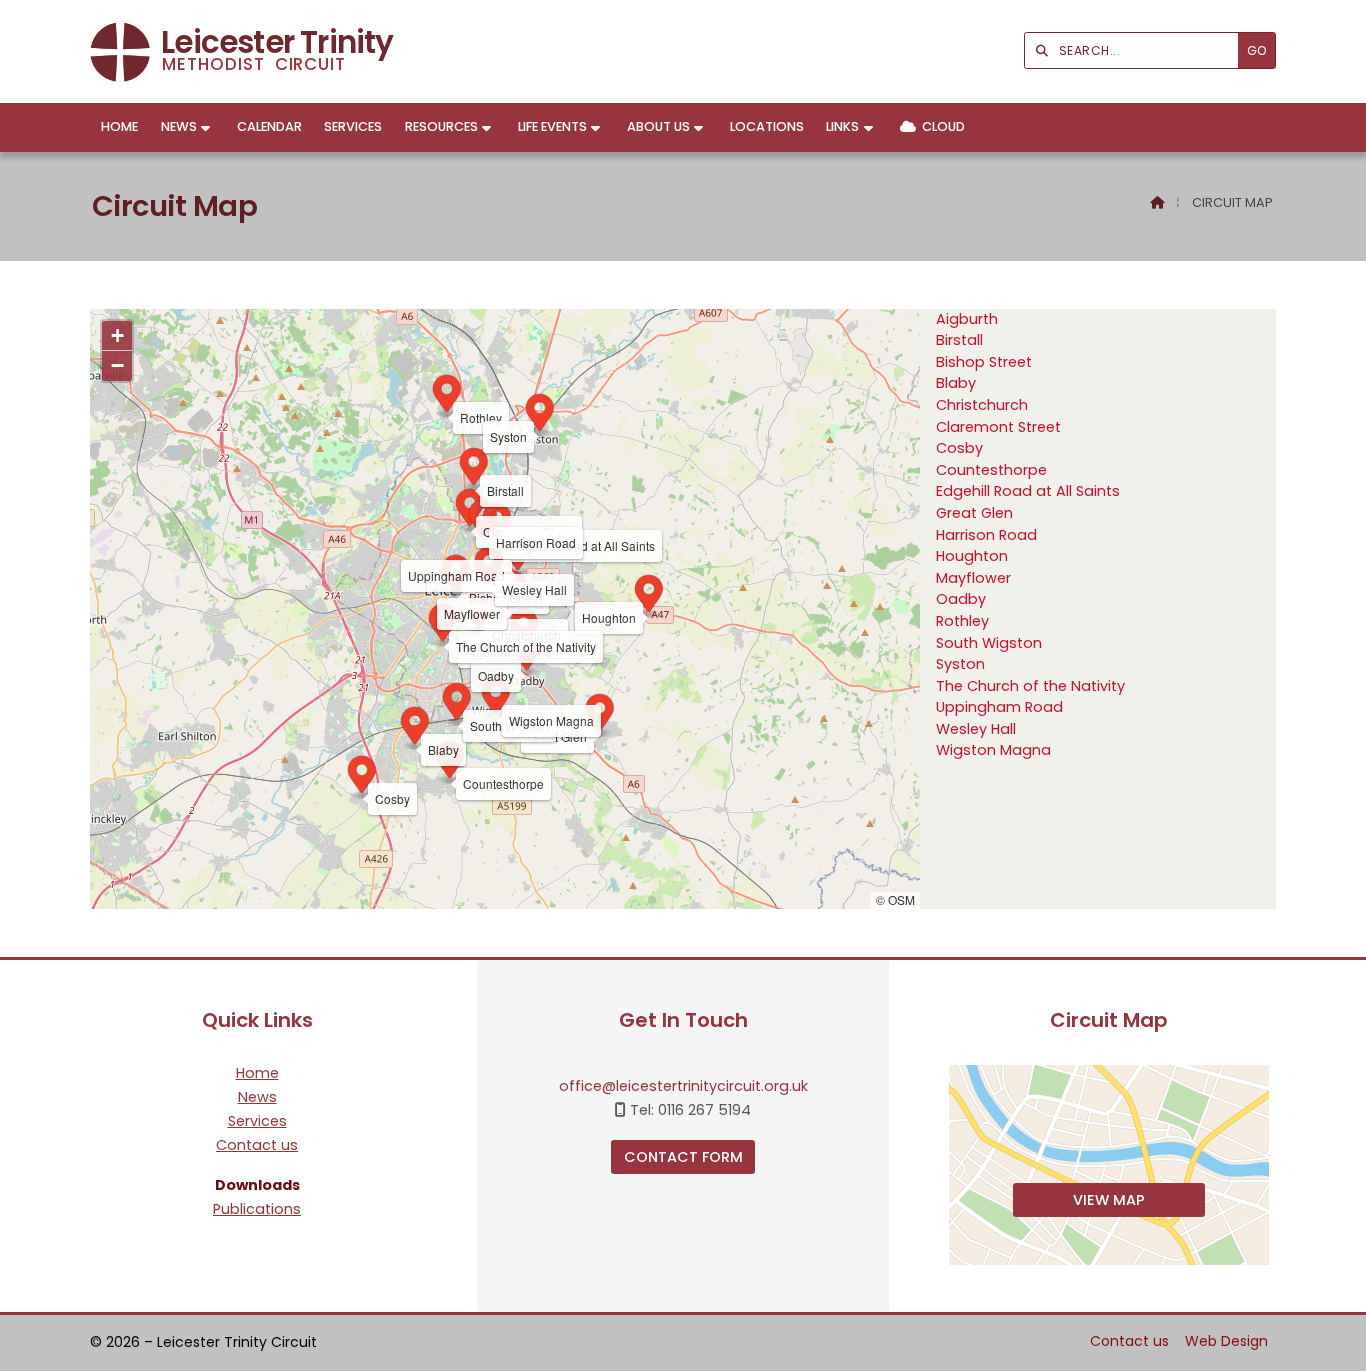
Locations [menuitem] (767, 126)
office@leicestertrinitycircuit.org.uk (683, 1086)
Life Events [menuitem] (552, 126)
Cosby (959, 448)
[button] (524, 630)
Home (257, 1074)
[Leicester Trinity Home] (120, 51)
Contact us (257, 1146)
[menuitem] (932, 127)
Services (257, 1122)
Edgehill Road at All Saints (1028, 491)
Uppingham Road (999, 707)
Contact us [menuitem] (1129, 1341)
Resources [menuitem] (441, 126)
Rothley (962, 621)
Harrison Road (986, 535)
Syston (960, 664)
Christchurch (982, 405)
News (257, 1098)
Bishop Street (984, 362)
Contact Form (683, 1157)
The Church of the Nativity (1030, 686)
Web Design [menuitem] (1226, 1341)
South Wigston (989, 643)
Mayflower (973, 578)
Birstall (959, 340)
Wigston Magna (993, 750)
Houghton (972, 556)
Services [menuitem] (353, 126)
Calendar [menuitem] (269, 126)
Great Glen (974, 513)
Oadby (961, 599)
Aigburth (967, 319)
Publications (257, 1209)
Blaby (956, 383)
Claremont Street (998, 427)
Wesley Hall (976, 729)
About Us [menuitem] (658, 126)
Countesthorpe (991, 470)
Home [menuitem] (119, 126)
